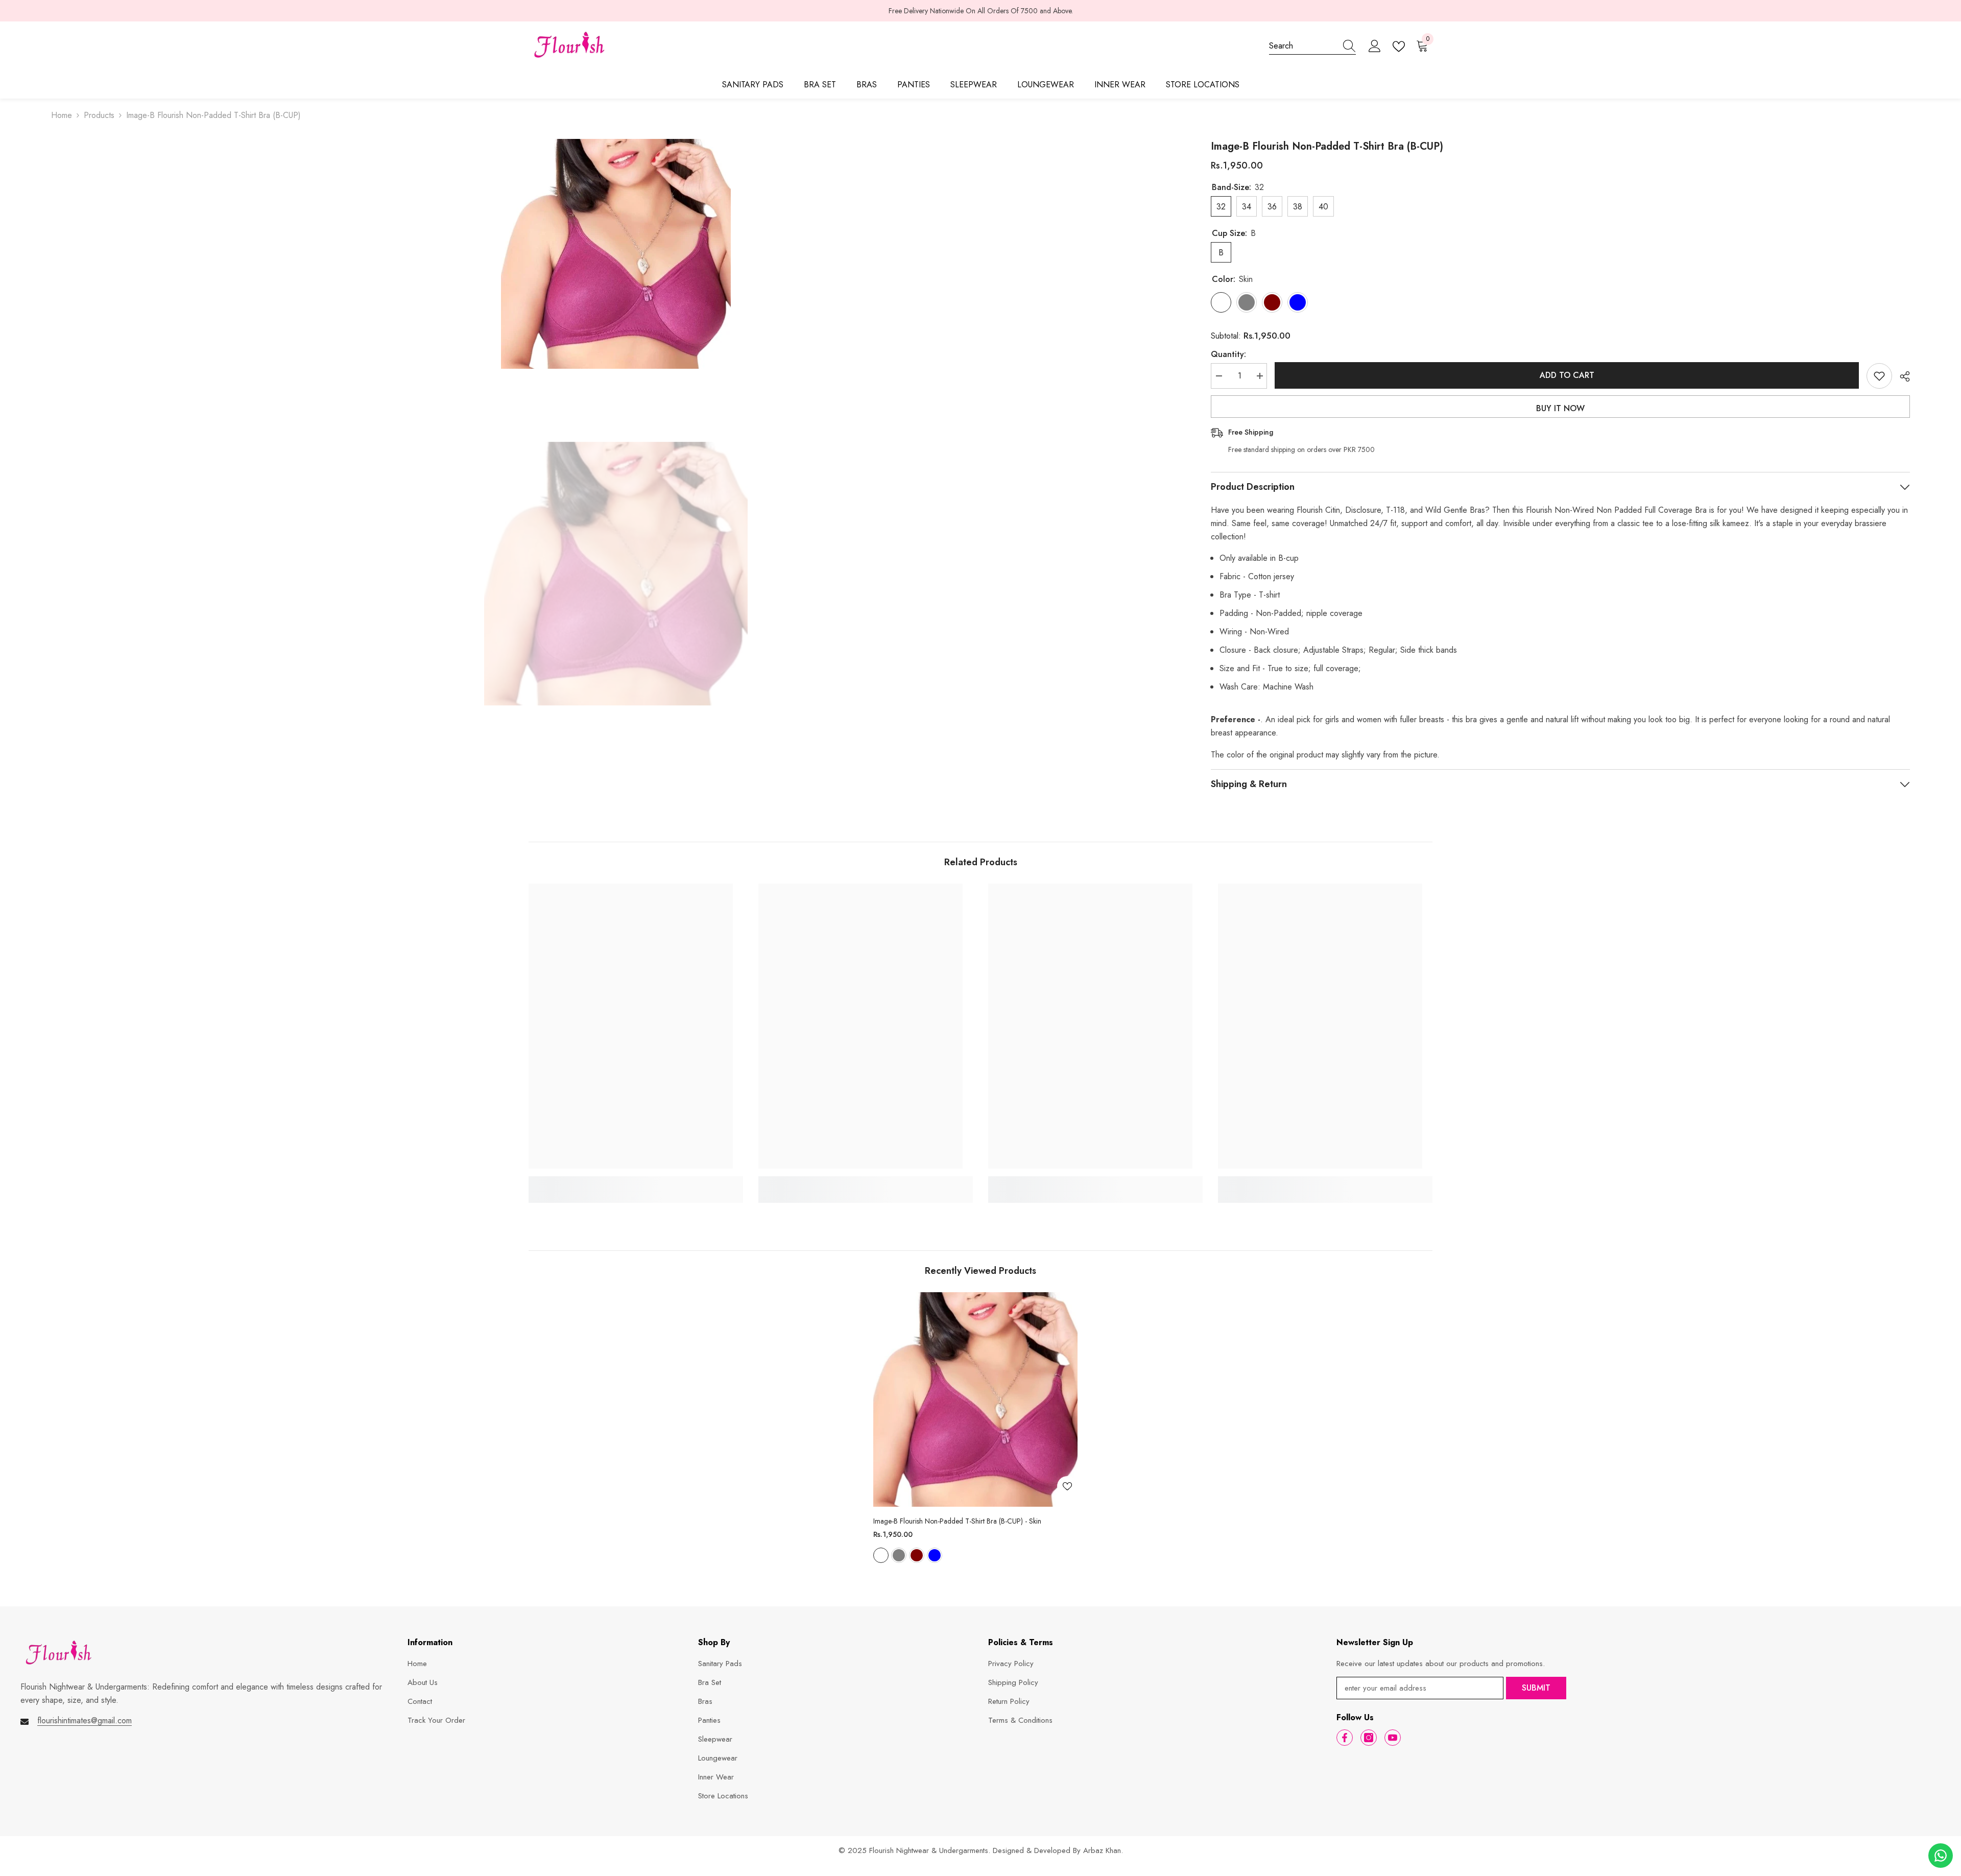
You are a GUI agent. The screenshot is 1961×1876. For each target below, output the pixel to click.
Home (62, 115)
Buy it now (1560, 408)
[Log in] (1375, 46)
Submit (1536, 1688)
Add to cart (1567, 375)
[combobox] (1303, 46)
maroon (917, 1555)
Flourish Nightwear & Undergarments (929, 1850)
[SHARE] (1901, 376)
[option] (980, 11)
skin (881, 1555)
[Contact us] (1941, 1856)
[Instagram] (1369, 1738)
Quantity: (1228, 354)
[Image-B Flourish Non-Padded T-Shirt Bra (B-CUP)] (975, 1399)
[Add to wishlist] (1879, 376)
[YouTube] (1393, 1738)
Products (99, 115)
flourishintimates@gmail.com (85, 1720)
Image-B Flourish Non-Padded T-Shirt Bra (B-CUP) (957, 1521)
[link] (636, 1183)
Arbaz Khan (1102, 1850)
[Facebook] (1345, 1738)
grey (899, 1555)
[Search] (1312, 46)
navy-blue (935, 1555)
